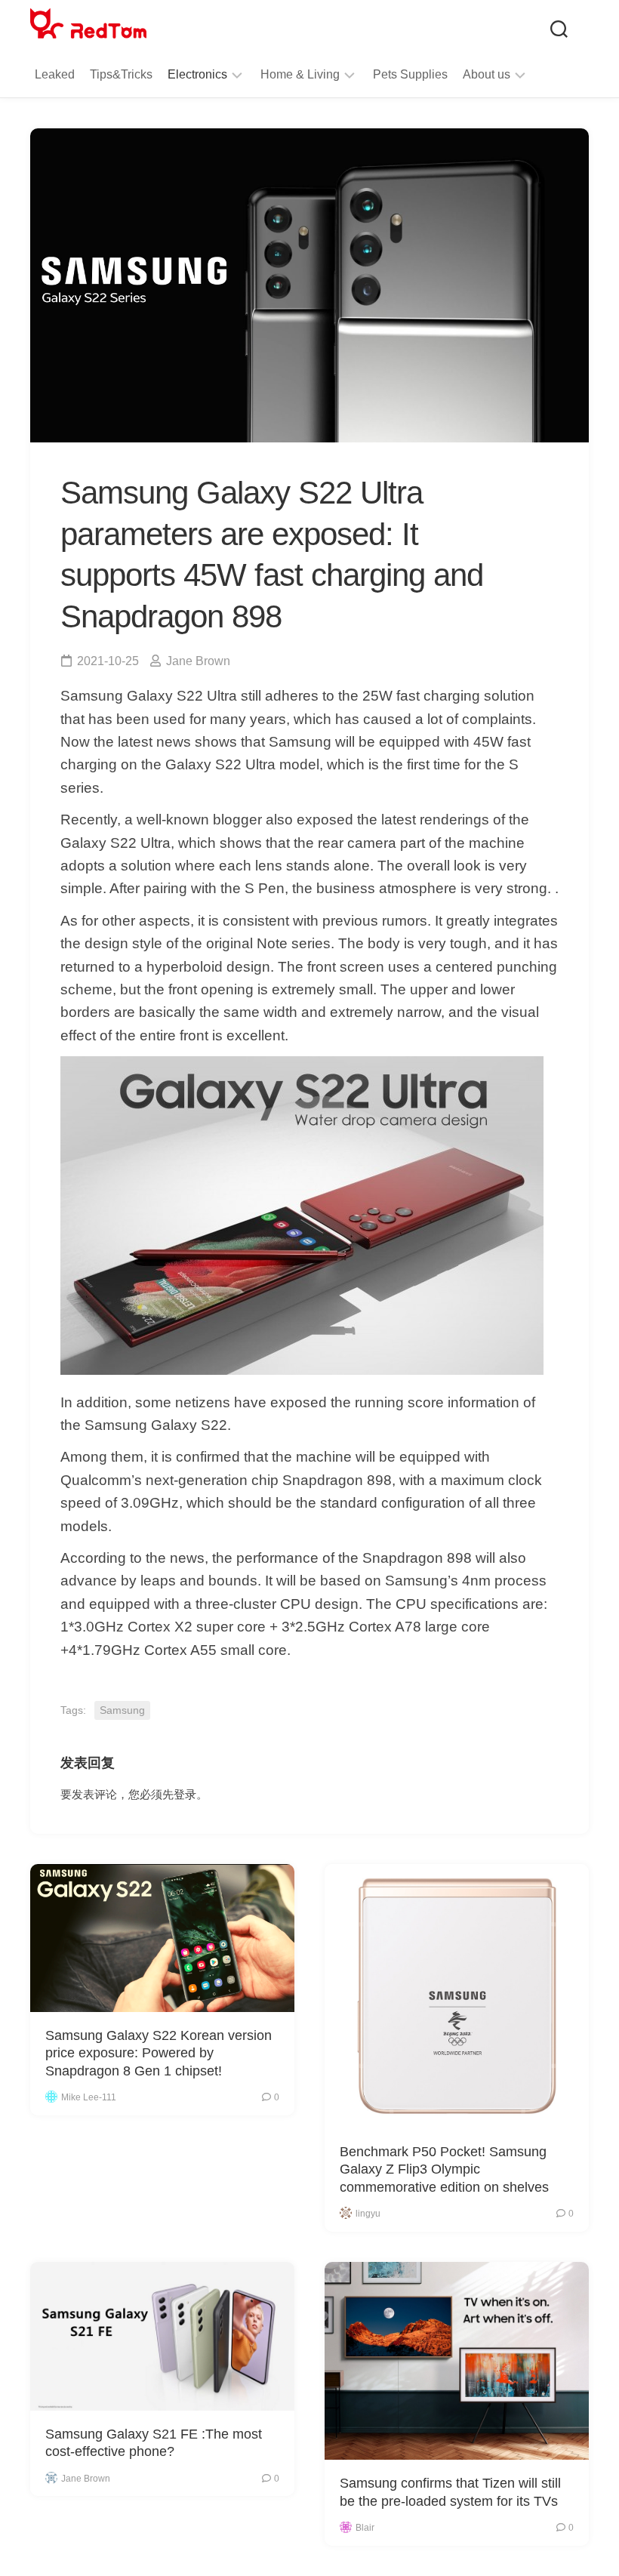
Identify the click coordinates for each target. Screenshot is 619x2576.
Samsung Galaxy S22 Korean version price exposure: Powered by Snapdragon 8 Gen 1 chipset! (159, 2053)
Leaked (55, 74)
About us (487, 74)
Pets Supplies (410, 74)
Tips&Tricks (121, 74)
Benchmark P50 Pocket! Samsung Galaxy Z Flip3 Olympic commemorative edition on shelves (444, 2169)
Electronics (197, 74)
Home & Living (300, 74)
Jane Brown (198, 661)
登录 (185, 1794)
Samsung (122, 1710)
